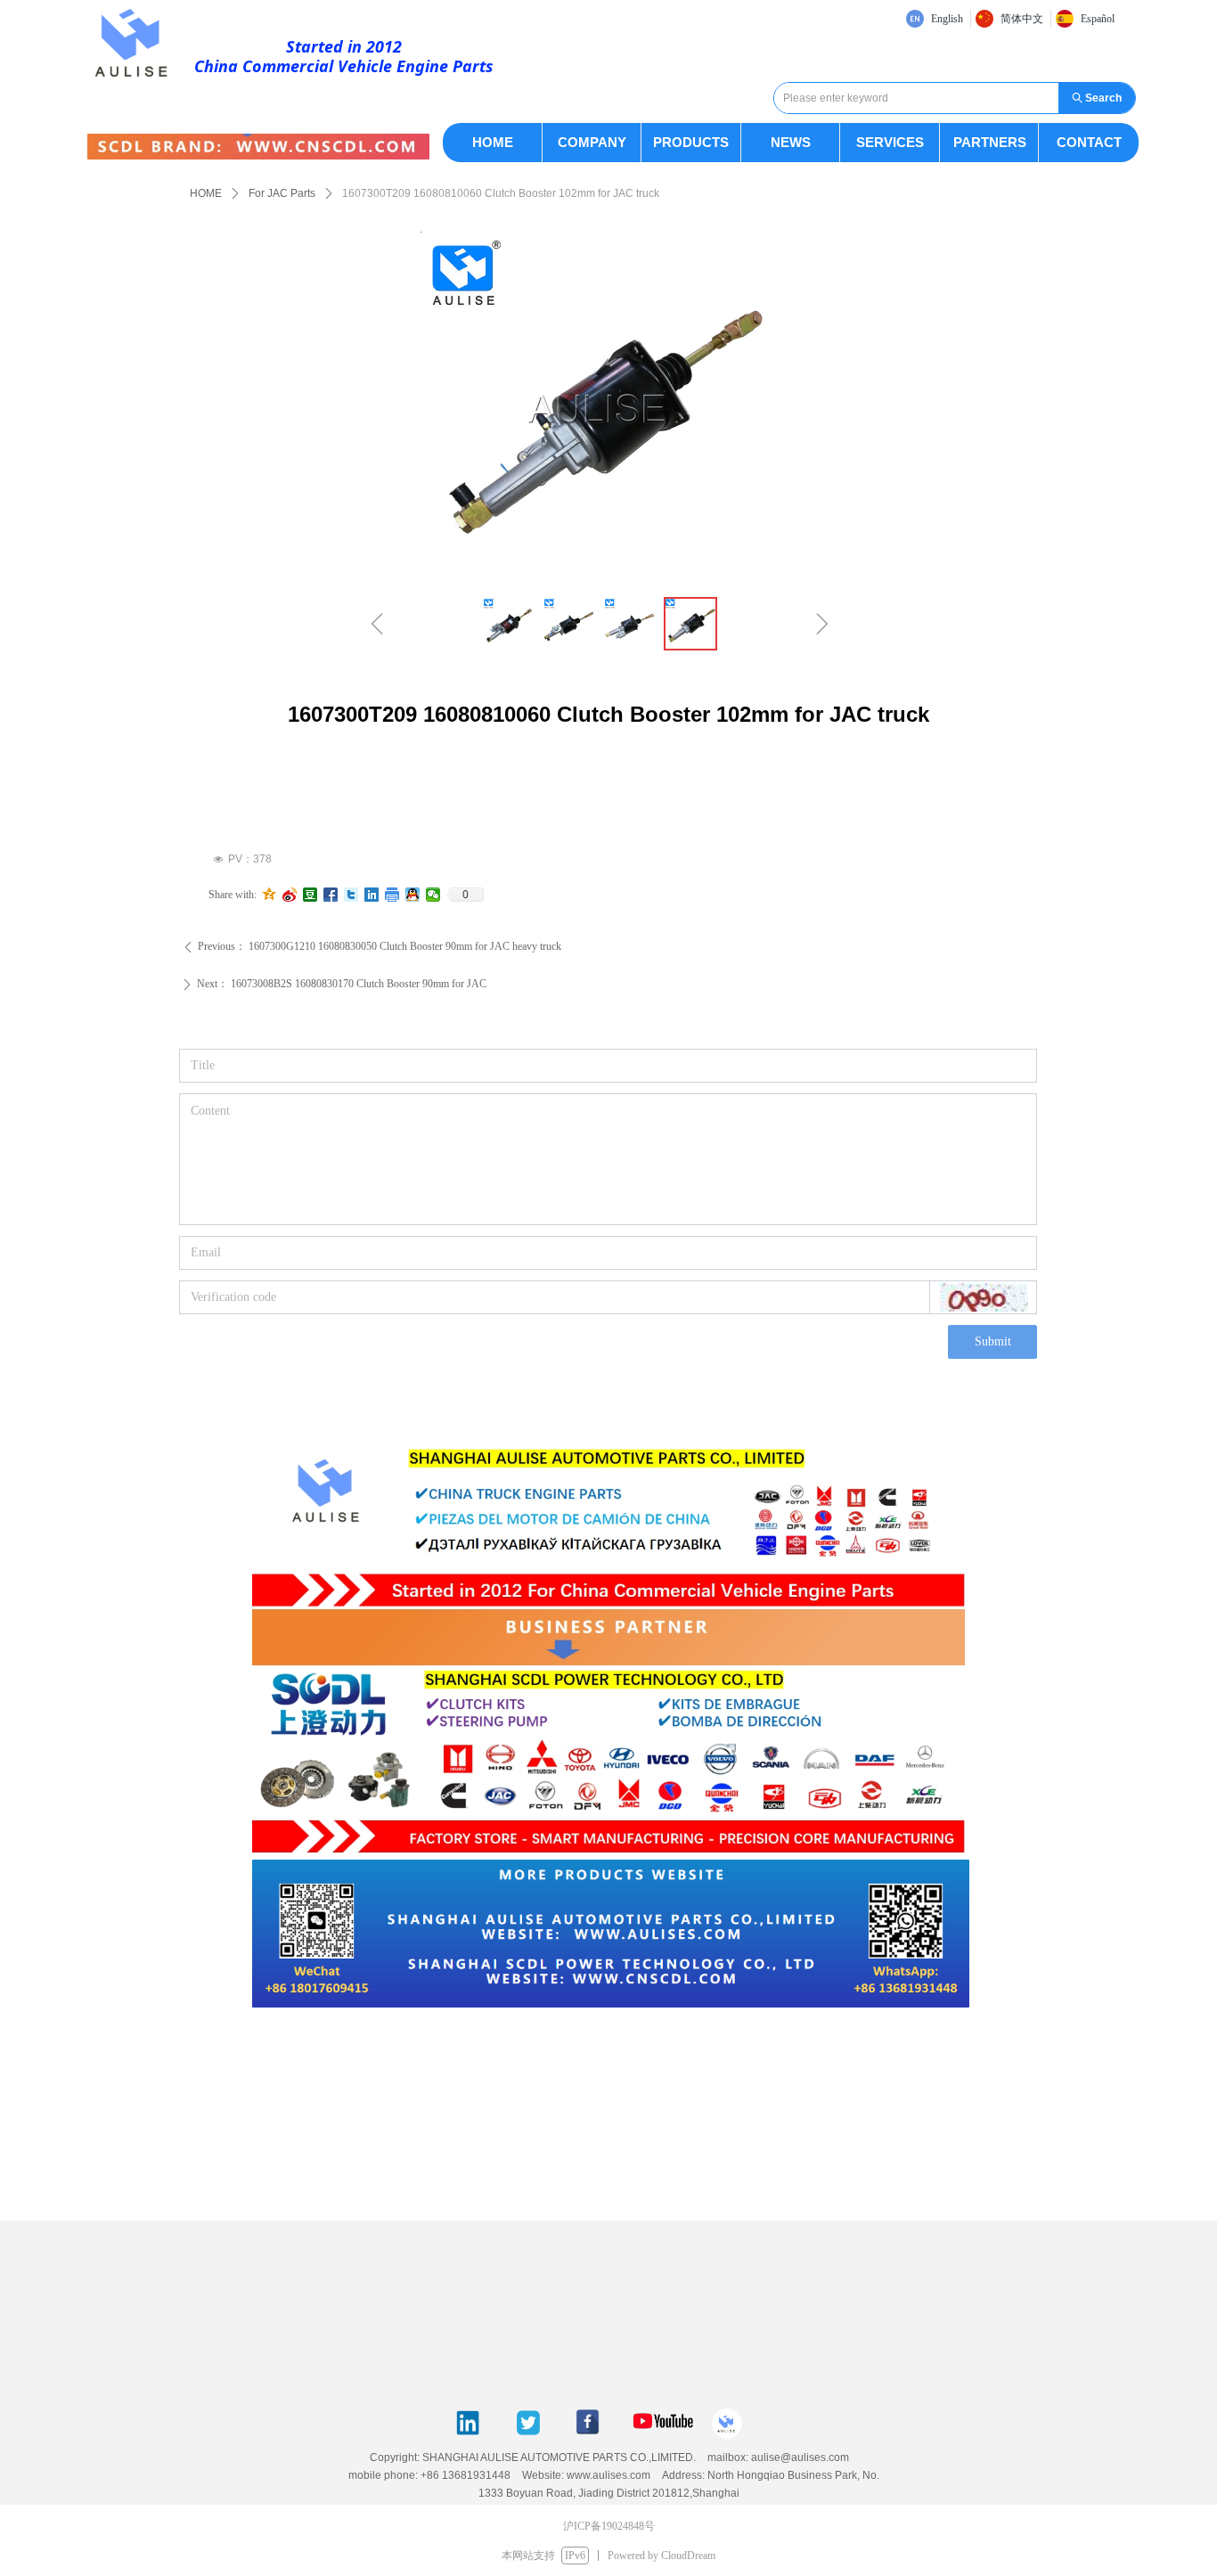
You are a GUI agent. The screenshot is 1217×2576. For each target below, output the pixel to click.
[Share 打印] (392, 895)
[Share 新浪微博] (290, 895)
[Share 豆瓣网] (310, 895)
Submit (993, 1341)
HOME (206, 193)
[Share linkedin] (372, 895)
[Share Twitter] (351, 895)
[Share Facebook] (331, 895)
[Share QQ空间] (270, 895)
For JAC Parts (282, 193)
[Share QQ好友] (413, 895)
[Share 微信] (433, 895)
